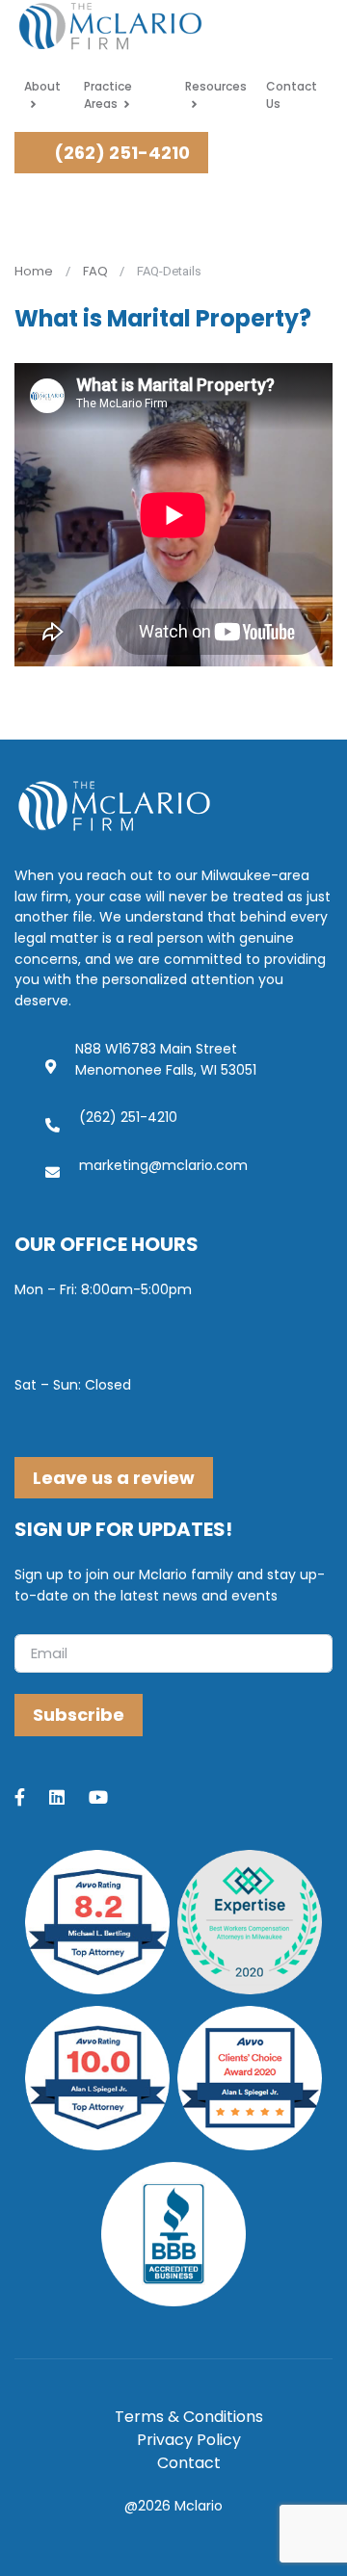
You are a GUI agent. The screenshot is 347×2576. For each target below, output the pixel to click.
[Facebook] (32, 1799)
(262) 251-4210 (120, 153)
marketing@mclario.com (163, 1165)
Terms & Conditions (189, 2417)
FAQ (95, 271)
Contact (189, 2463)
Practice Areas (108, 95)
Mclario (199, 2506)
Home (34, 271)
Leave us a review (114, 1478)
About (42, 86)
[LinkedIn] (69, 1799)
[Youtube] (110, 1799)
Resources (216, 86)
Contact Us (292, 95)
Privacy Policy (189, 2440)
